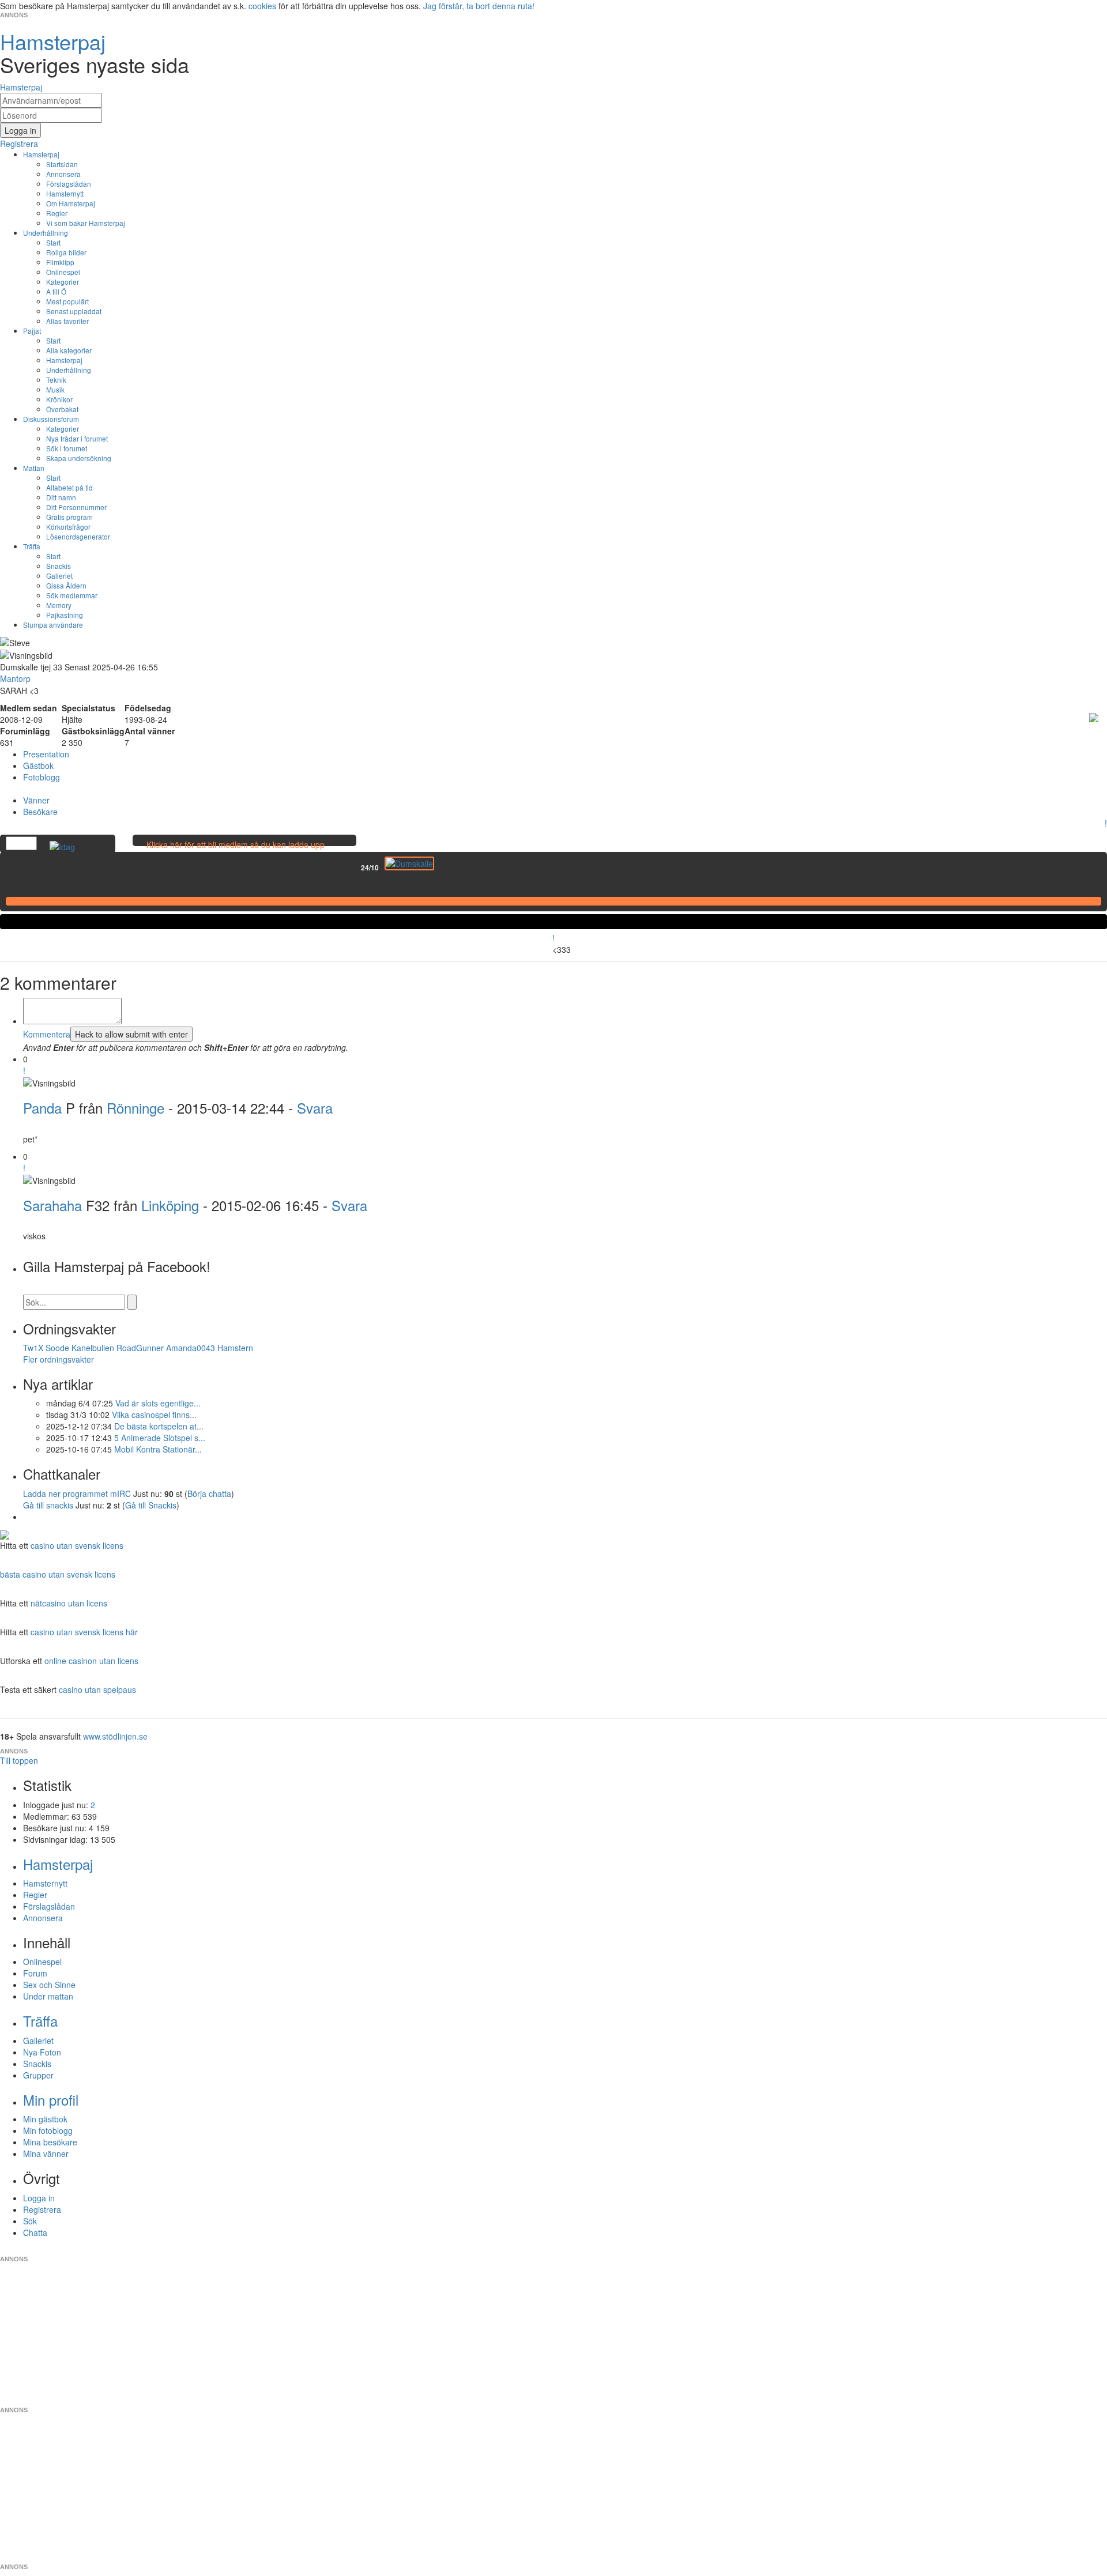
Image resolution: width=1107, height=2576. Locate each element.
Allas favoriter (67, 321)
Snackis (59, 566)
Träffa (32, 546)
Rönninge (135, 1108)
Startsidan (62, 164)
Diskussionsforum (51, 419)
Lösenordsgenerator (78, 536)
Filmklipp (60, 262)
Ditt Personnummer (76, 507)
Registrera (42, 2209)
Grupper (38, 2075)
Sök (30, 2221)
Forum (35, 1973)
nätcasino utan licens (69, 1603)
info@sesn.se (658, 2250)
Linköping (170, 1205)
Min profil (51, 2100)
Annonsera (63, 174)
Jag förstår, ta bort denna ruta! (479, 6)
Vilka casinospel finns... (154, 1415)
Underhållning (46, 233)
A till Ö (56, 291)
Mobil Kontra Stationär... (158, 1449)
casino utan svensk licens (77, 1545)
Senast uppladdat (74, 311)
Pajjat (32, 331)
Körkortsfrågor (68, 527)
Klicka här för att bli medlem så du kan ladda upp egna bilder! (236, 850)
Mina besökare (50, 2142)
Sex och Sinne (49, 1985)
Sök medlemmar (72, 595)
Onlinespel (63, 272)
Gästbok (38, 765)
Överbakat (62, 409)
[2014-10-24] (409, 863)
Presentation (46, 754)
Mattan (34, 468)
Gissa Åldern (66, 585)
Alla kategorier (69, 350)
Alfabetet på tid (69, 487)
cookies (262, 6)
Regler (57, 213)
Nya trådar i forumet (77, 438)
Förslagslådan (69, 184)
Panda (42, 1108)
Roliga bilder (66, 252)
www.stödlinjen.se (115, 1736)
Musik (55, 389)
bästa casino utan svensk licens (58, 1574)
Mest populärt (67, 301)
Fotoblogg (42, 777)
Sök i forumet (67, 448)
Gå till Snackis (151, 1505)
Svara (315, 1108)
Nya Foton (42, 2052)
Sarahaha (52, 1205)
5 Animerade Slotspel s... (160, 1438)
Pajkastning (65, 615)
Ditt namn (61, 497)
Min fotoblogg (48, 2130)
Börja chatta (209, 1493)
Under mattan (48, 1996)
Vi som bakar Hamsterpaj (86, 223)
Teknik (56, 380)
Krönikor (59, 399)
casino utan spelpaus (97, 1689)
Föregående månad (353, 868)
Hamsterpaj (41, 154)
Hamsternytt (65, 193)
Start (53, 242)
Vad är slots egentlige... (158, 1403)
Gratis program (69, 517)
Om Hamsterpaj (71, 203)
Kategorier (63, 282)
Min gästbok (45, 2119)
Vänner (36, 800)
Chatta (35, 2232)
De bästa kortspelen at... (159, 1426)
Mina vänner (46, 2153)
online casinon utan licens (91, 1661)
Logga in (39, 2198)
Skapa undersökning (79, 458)
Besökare (40, 812)
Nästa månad (442, 868)
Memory (59, 605)
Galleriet (59, 576)
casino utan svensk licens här (84, 1632)
